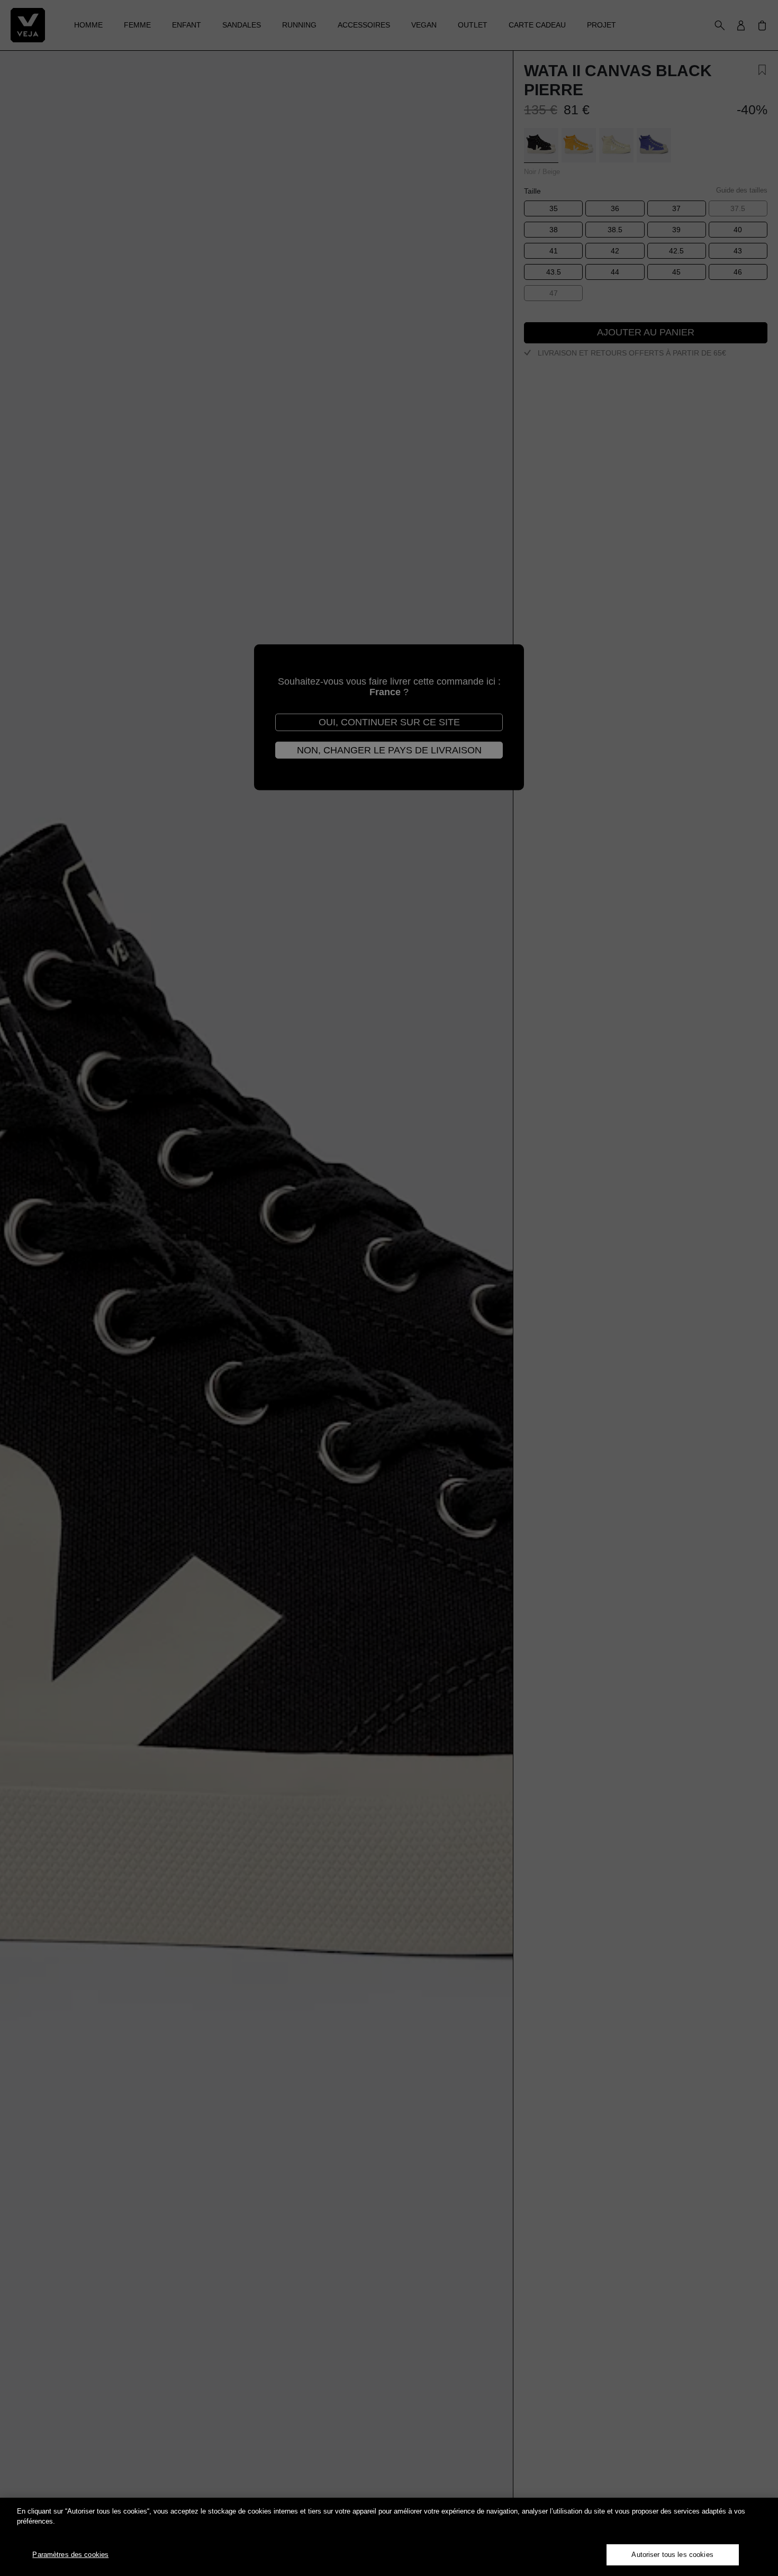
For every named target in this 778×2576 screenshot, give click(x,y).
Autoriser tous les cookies (672, 2555)
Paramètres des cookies (70, 2555)
